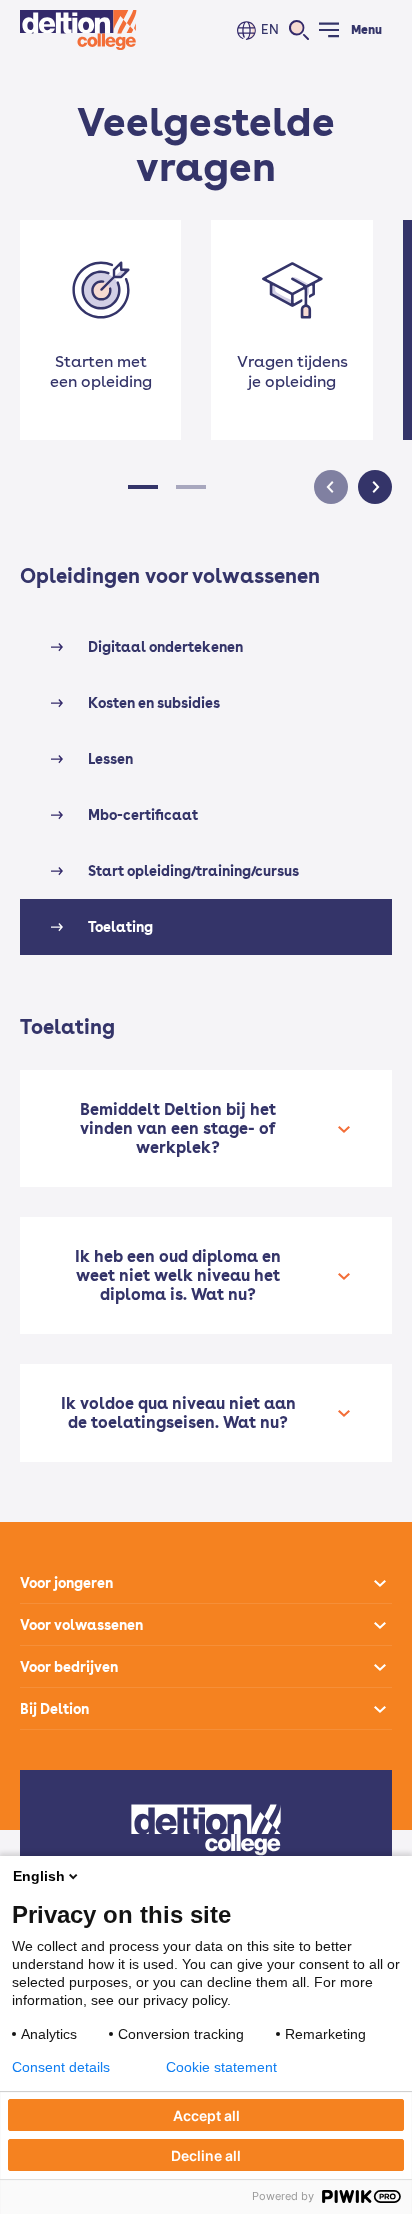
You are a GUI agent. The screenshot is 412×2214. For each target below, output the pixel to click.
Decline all (206, 2155)
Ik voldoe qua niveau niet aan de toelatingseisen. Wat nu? (178, 1413)
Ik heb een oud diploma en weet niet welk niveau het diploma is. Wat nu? (178, 1275)
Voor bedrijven (69, 1667)
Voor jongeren (66, 1583)
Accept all (206, 2115)
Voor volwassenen (81, 1625)
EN (270, 29)
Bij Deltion (54, 1709)
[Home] (78, 30)
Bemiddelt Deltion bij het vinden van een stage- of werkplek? (178, 1128)
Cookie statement (221, 2067)
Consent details (61, 2067)
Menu (366, 30)
